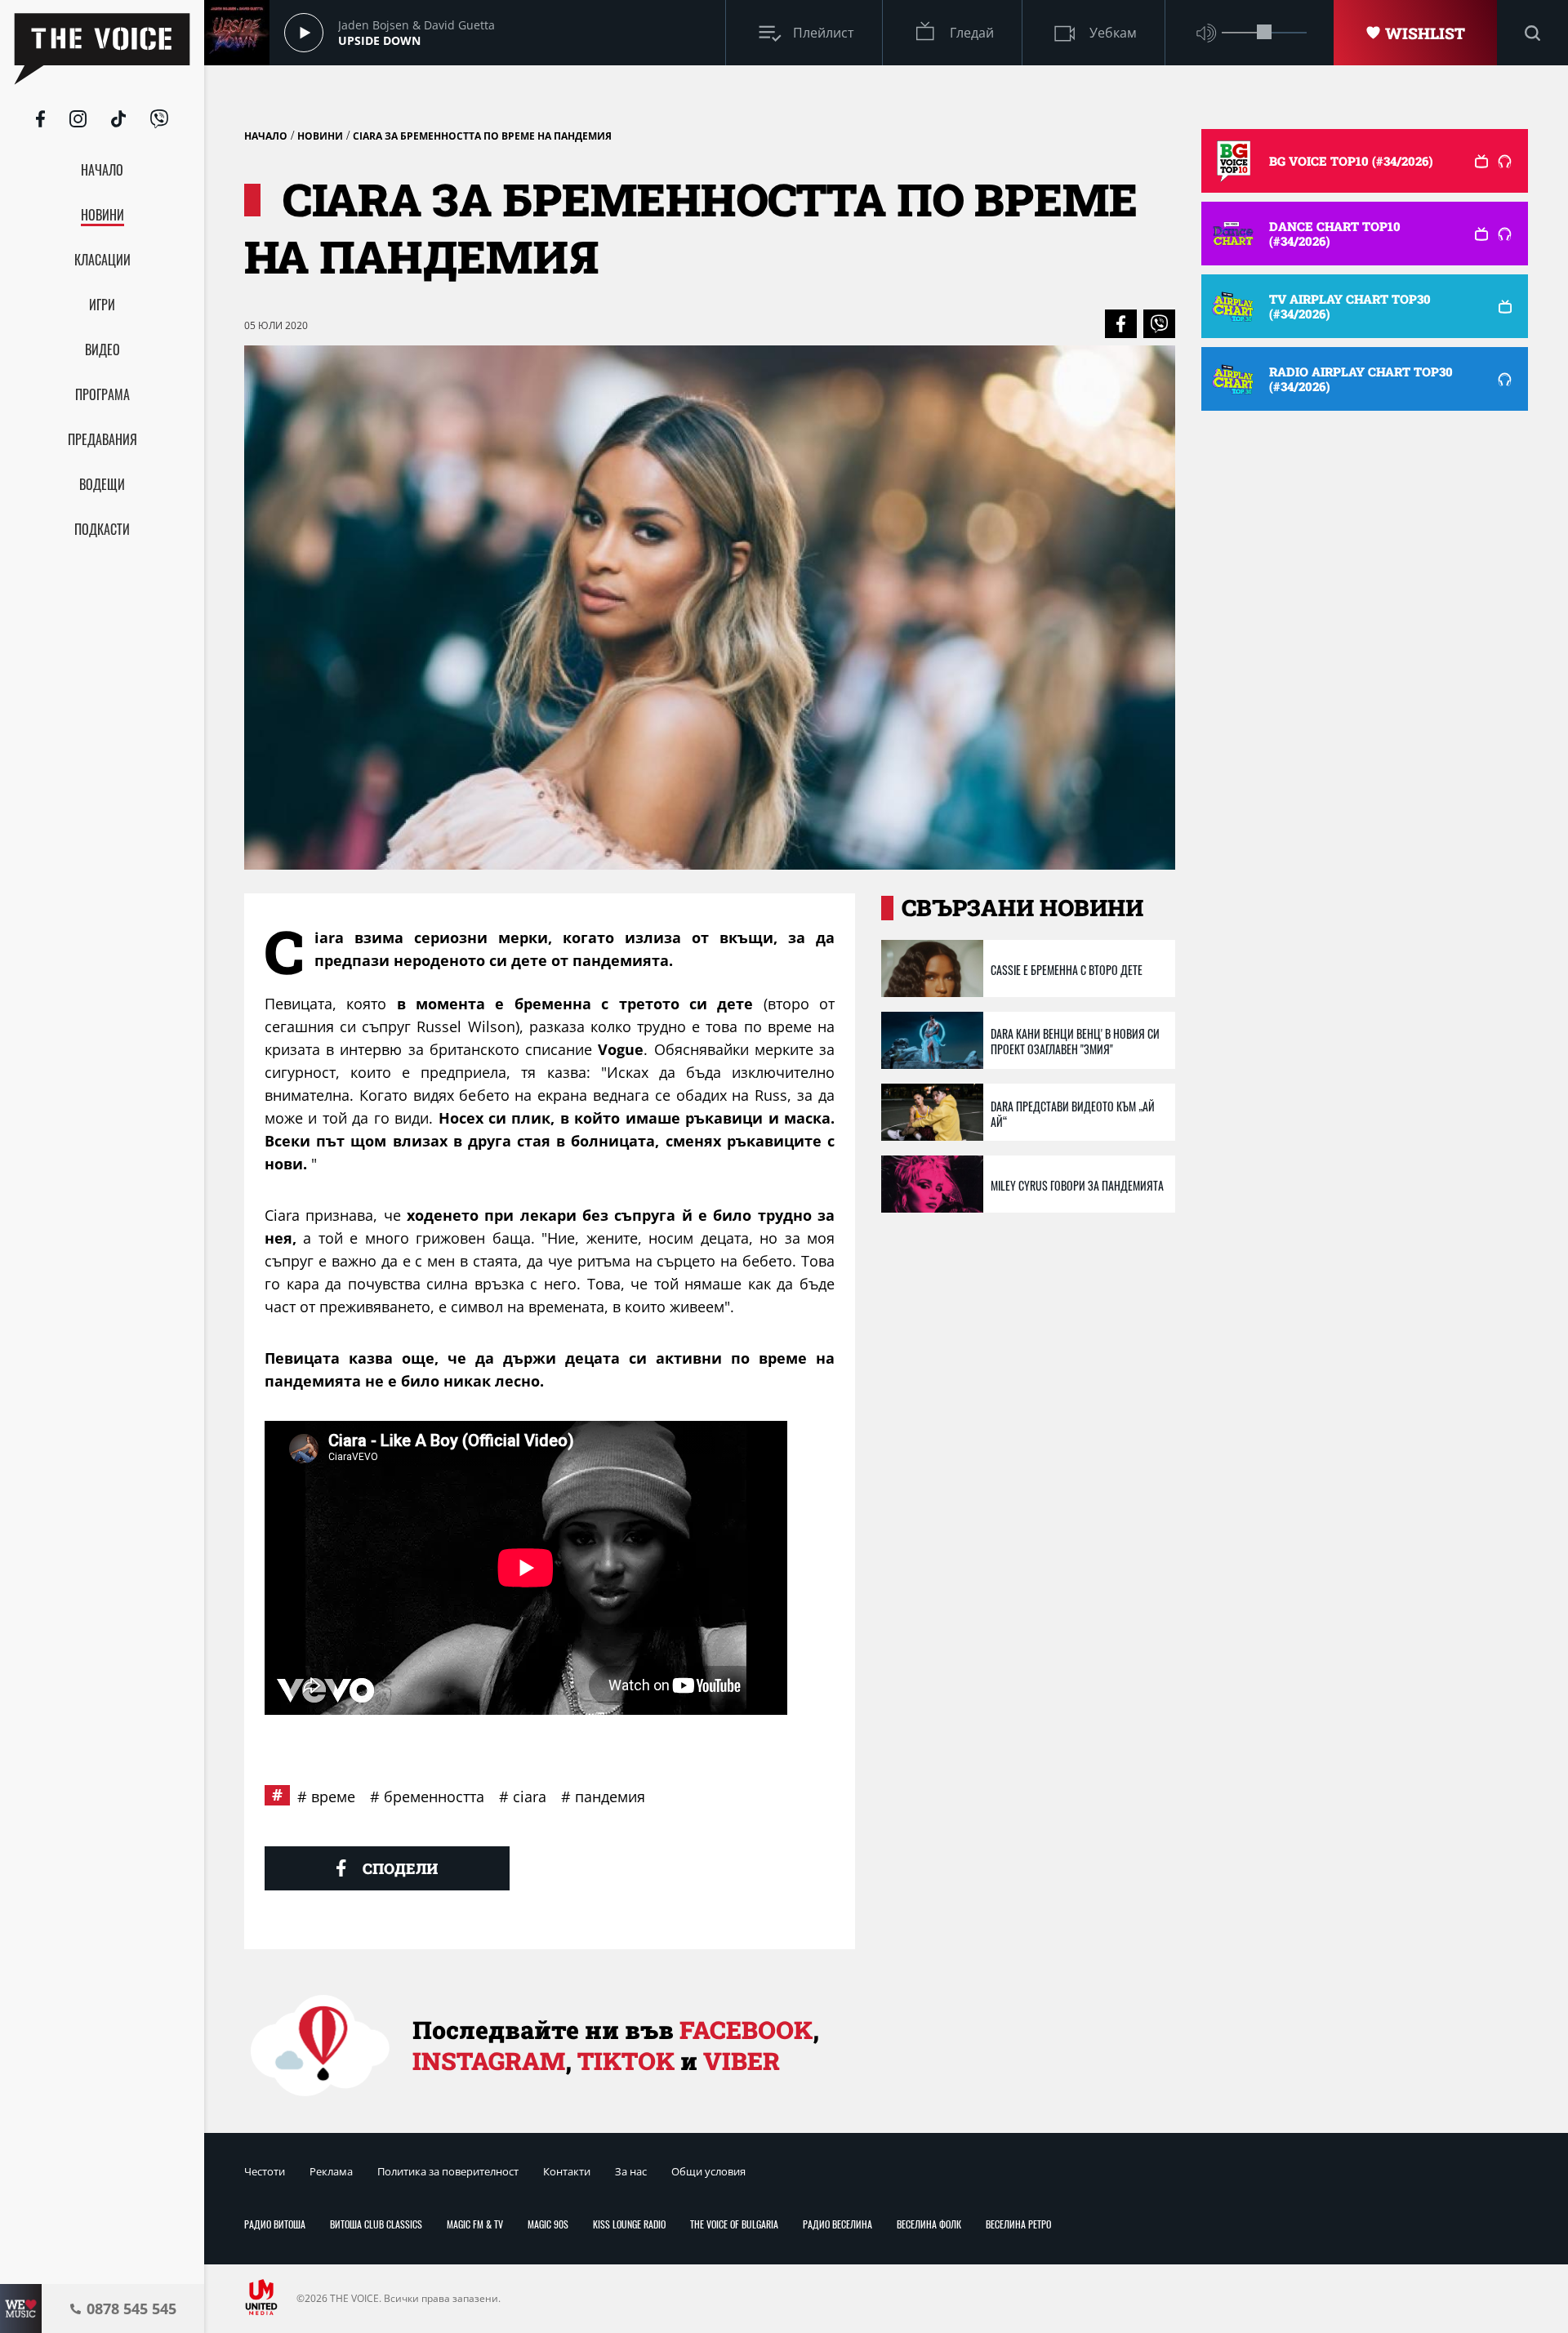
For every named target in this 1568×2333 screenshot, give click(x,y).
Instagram (489, 2061)
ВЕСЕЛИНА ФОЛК (929, 2224)
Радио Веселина (837, 2224)
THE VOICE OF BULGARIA (734, 2224)
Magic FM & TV (475, 2224)
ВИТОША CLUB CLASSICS (376, 2224)
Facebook (746, 2030)
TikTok (626, 2061)
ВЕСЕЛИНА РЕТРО (1018, 2224)
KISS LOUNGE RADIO (629, 2224)
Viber (742, 2061)
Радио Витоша (275, 2224)
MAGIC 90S (548, 2224)
